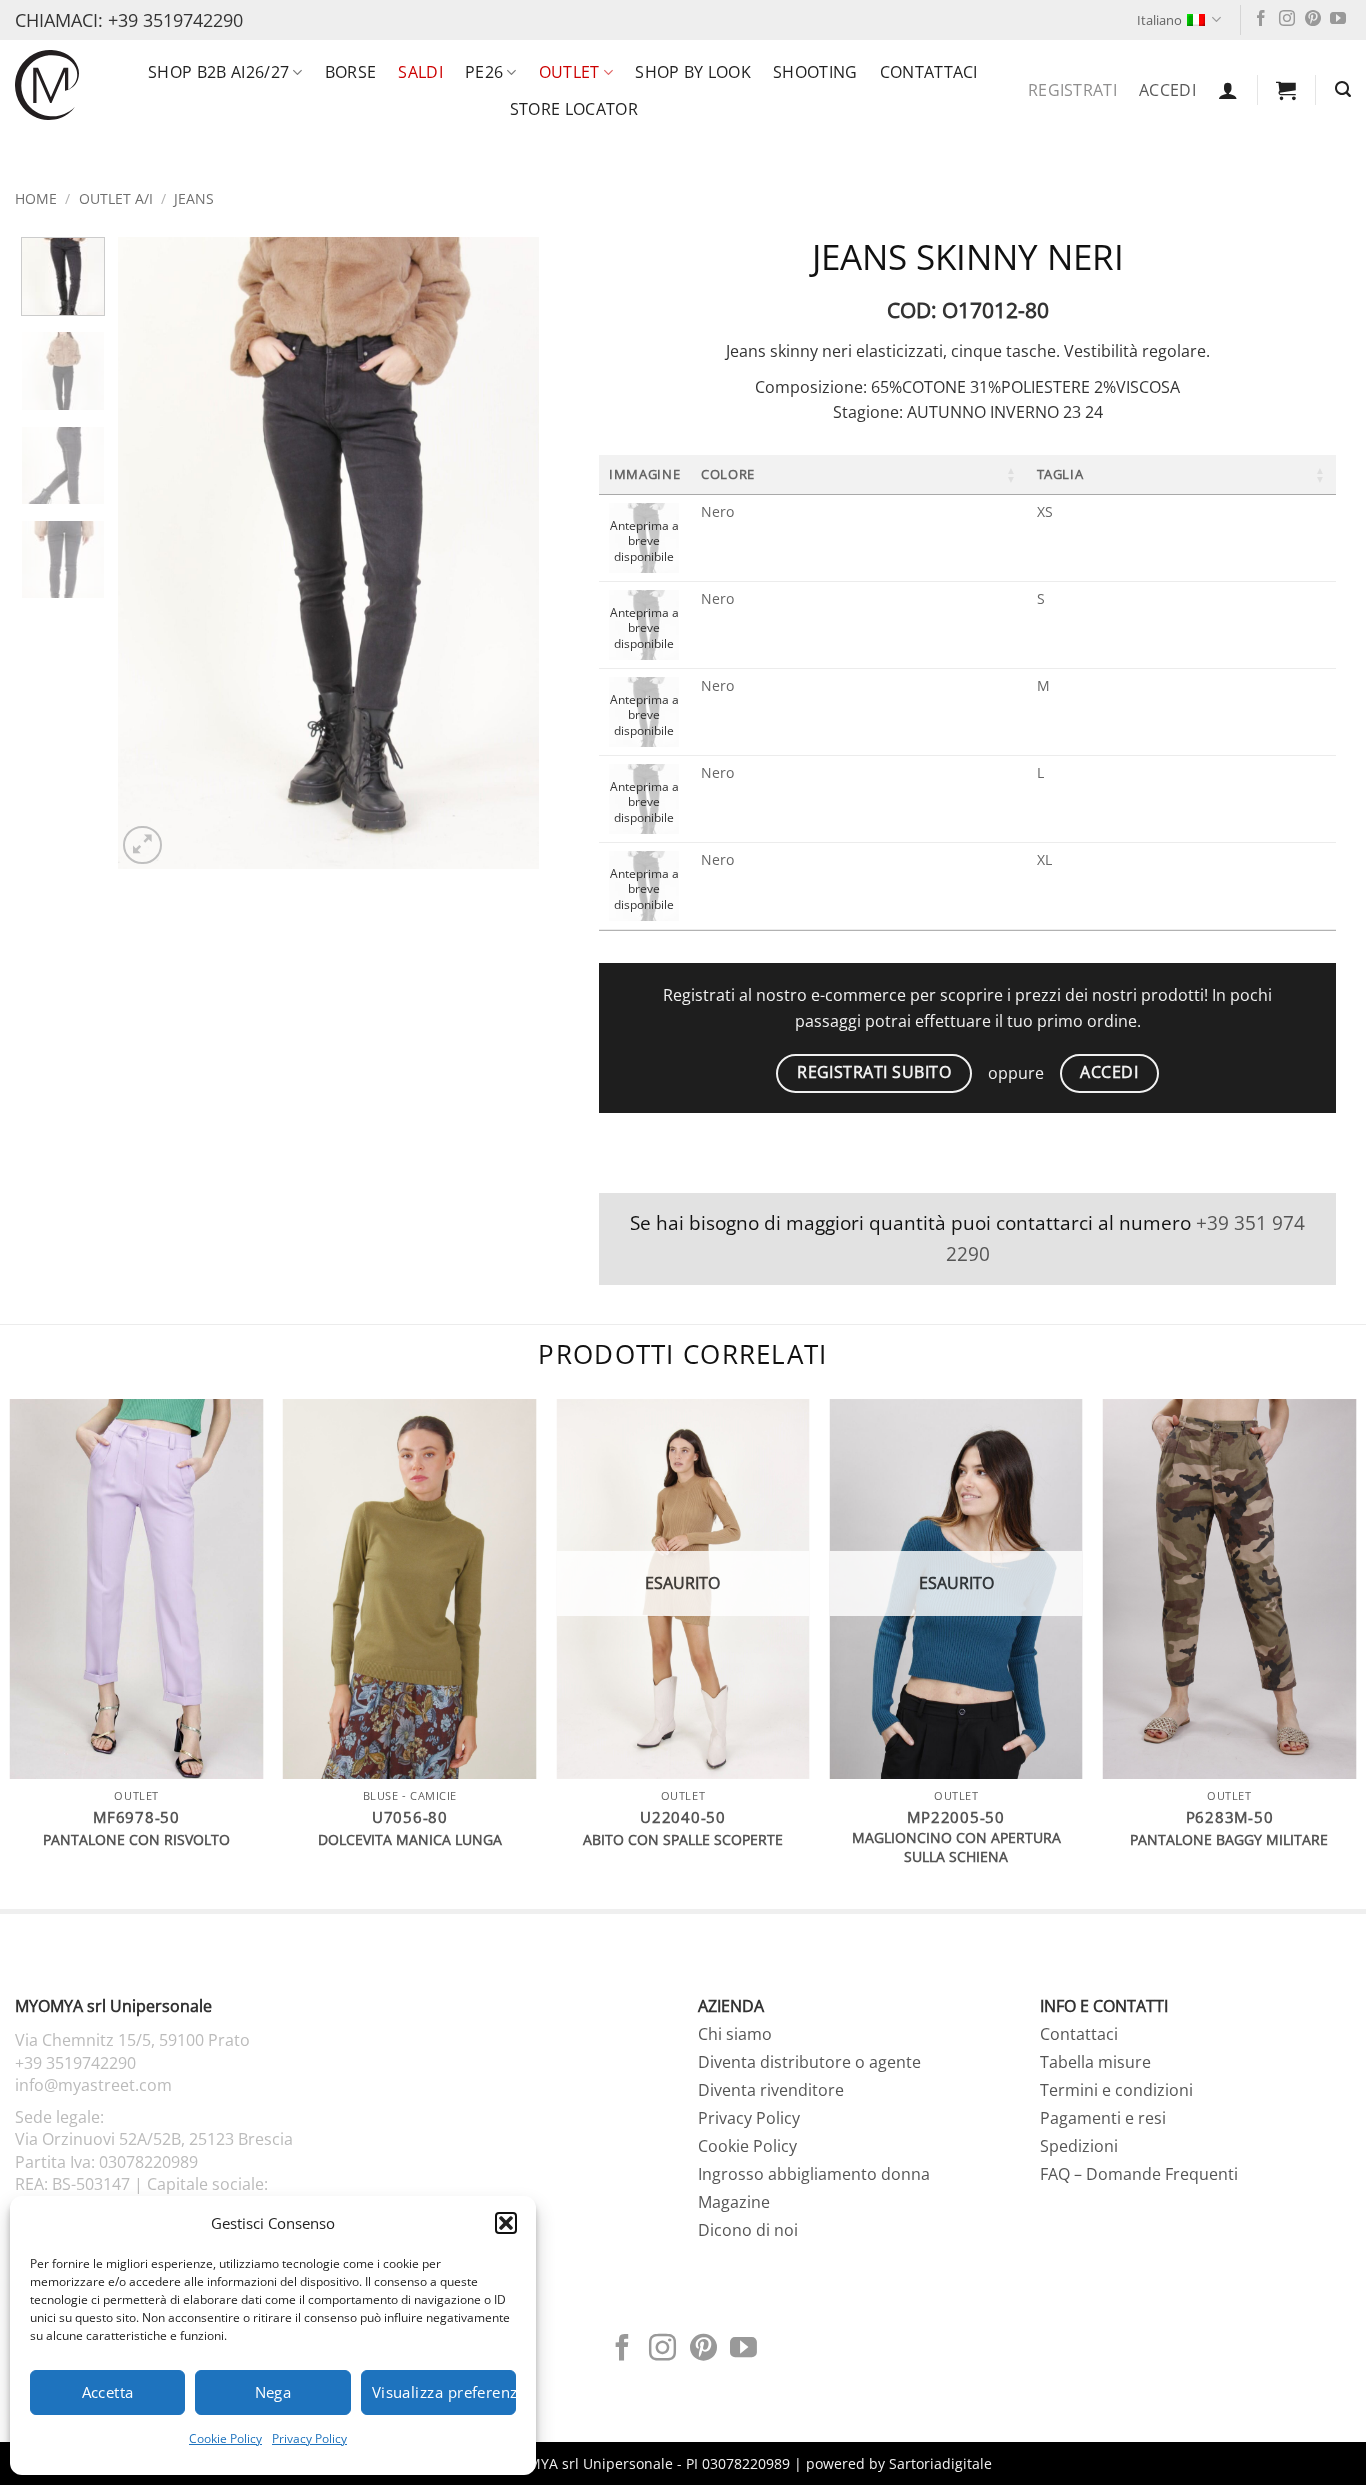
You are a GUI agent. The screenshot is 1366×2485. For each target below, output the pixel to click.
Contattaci (929, 72)
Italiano (1159, 20)
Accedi (1167, 90)
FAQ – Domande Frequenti (1139, 2174)
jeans (194, 198)
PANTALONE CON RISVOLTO (136, 1840)
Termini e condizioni (1116, 2090)
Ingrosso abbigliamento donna (814, 2174)
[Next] (506, 553)
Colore (728, 474)
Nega (273, 2392)
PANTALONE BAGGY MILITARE (1229, 1840)
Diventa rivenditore (771, 2090)
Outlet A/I (116, 198)
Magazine (734, 2202)
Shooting (815, 72)
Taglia (1060, 474)
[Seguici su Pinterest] (1313, 19)
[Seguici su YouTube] (1338, 19)
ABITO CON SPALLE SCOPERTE (683, 1840)
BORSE (351, 72)
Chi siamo (735, 2034)
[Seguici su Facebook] (1261, 19)
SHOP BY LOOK (693, 72)
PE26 (484, 72)
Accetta (108, 2392)
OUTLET (569, 72)
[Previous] (152, 553)
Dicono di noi (748, 2230)
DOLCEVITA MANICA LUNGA (410, 1840)
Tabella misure (1095, 2062)
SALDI (420, 72)
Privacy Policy (309, 2438)
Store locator (574, 109)
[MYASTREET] (47, 84)
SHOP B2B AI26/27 (218, 72)
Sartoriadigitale (940, 2463)
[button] (506, 2223)
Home (36, 198)
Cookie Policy (225, 2438)
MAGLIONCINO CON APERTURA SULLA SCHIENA (956, 1847)
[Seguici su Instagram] (1287, 19)
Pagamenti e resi (1103, 2118)
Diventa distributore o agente (809, 2062)
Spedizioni (1079, 2146)
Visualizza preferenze (444, 2392)
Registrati (1072, 90)
